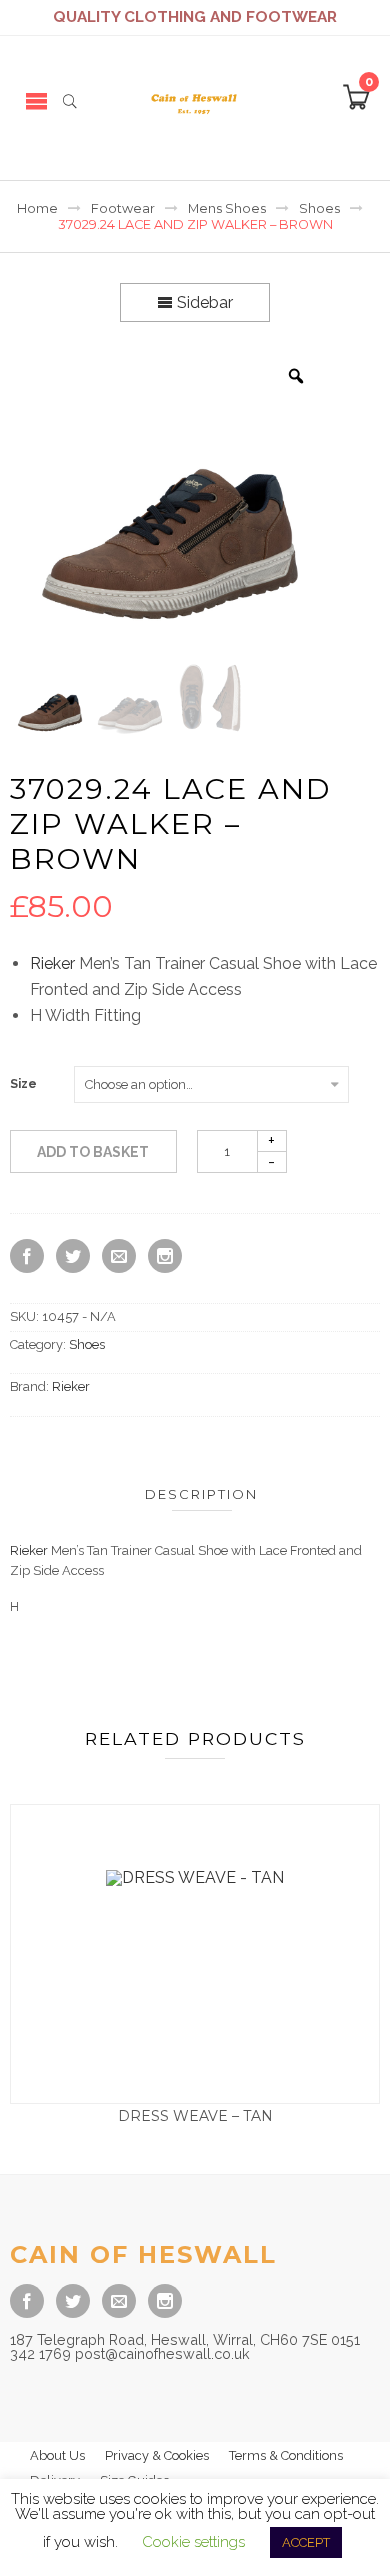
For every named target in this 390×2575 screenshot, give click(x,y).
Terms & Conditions (286, 2455)
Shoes (319, 208)
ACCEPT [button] (306, 2542)
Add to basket (93, 1152)
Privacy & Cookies (157, 2455)
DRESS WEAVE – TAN (195, 2116)
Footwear (123, 208)
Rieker (52, 963)
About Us (57, 2455)
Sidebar (203, 302)
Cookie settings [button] (193, 2542)
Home (37, 208)
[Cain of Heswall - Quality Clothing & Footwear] (195, 100)
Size (23, 1084)
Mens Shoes (227, 208)
